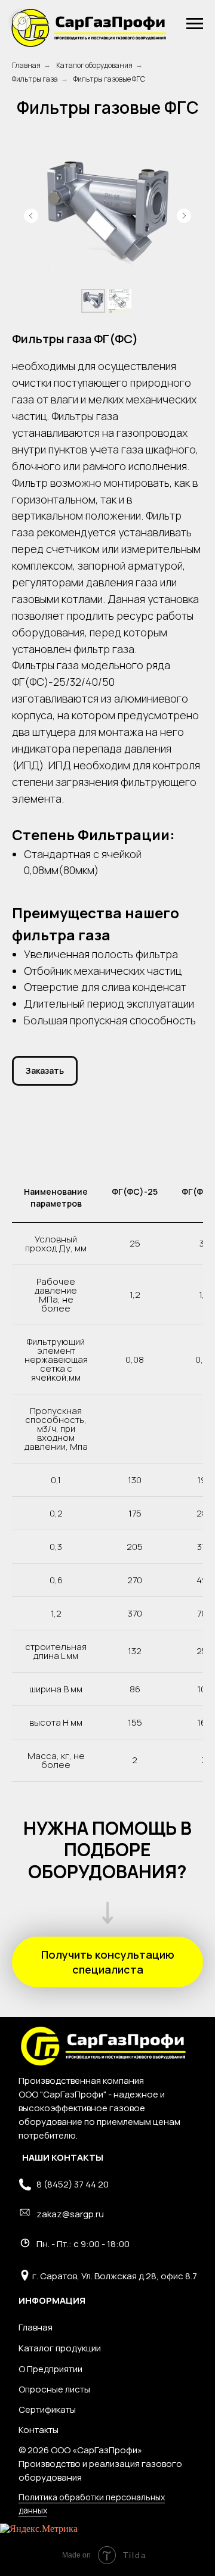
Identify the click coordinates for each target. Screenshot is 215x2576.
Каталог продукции (60, 2348)
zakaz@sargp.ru (70, 2214)
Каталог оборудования (94, 65)
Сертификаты (47, 2409)
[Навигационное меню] (195, 24)
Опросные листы (54, 2389)
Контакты (39, 2430)
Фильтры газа (35, 79)
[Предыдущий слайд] (31, 216)
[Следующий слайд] (184, 216)
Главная (26, 65)
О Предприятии (50, 2369)
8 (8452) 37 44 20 (73, 2184)
